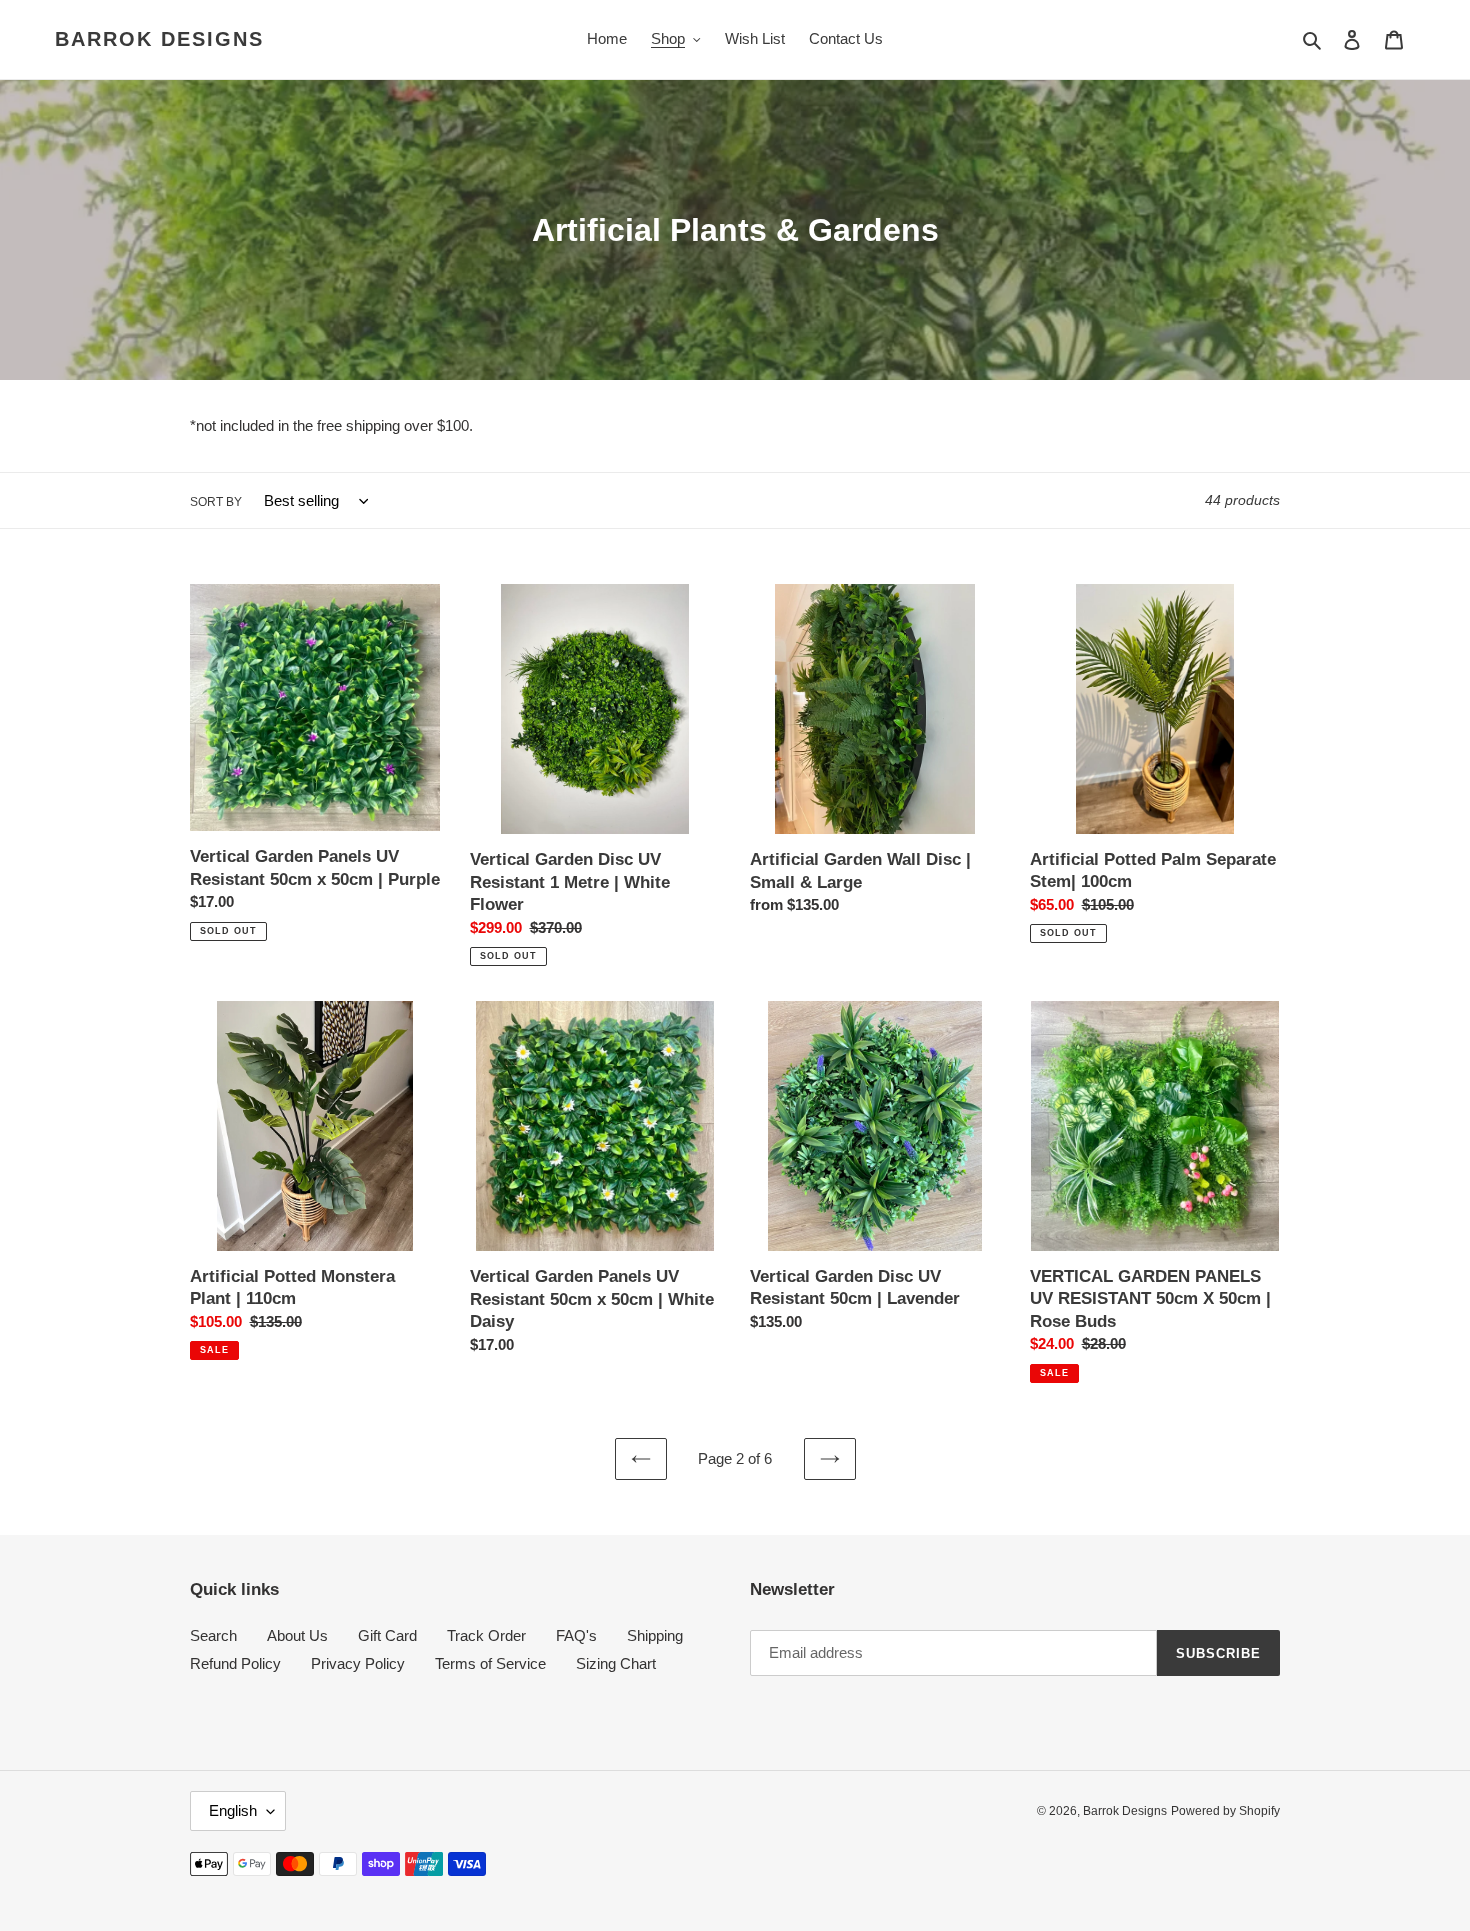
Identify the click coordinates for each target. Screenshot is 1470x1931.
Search (213, 1635)
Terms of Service (490, 1663)
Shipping (655, 1635)
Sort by (216, 502)
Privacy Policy (358, 1663)
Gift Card (387, 1635)
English (233, 1810)
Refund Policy (235, 1663)
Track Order (486, 1635)
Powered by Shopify (1225, 1811)
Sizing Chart (616, 1663)
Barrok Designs (159, 39)
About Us (297, 1635)
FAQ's (576, 1635)
